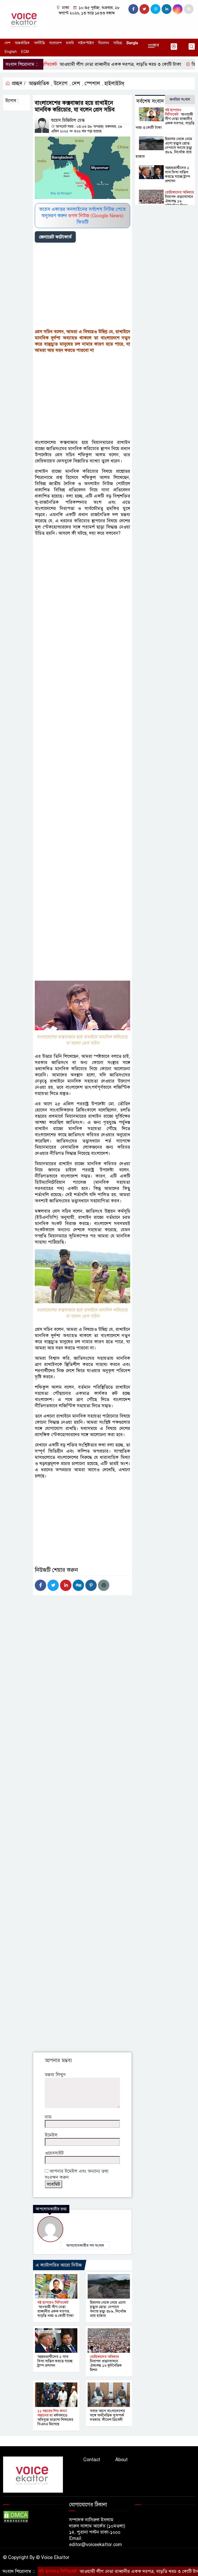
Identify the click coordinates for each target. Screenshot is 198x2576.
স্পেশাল (92, 83)
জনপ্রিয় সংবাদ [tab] (180, 99)
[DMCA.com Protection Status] (16, 2516)
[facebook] (133, 9)
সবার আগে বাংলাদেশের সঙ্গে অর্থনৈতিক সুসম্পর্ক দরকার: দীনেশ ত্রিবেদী (107, 2415)
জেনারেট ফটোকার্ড (55, 237)
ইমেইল (51, 2135)
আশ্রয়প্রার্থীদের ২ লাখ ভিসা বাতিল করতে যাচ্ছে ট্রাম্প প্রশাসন (55, 2361)
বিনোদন (104, 43)
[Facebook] (40, 1585)
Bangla (132, 43)
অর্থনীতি (39, 43)
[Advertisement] (82, 287)
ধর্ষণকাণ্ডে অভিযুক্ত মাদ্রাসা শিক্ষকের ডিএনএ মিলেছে (55, 2417)
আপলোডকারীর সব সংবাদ (85, 2245)
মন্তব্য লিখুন (55, 2075)
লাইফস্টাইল (86, 43)
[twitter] (144, 9)
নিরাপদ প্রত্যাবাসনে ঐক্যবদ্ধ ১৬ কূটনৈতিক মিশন (106, 2363)
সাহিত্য (118, 43)
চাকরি (70, 43)
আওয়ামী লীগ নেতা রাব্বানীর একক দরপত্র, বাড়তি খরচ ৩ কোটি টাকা (55, 2309)
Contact (92, 2460)
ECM (25, 52)
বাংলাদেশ (55, 43)
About (121, 2460)
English (11, 52)
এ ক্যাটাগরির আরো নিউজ (59, 2265)
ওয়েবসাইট (54, 2153)
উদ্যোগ (61, 83)
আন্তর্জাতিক (22, 43)
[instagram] (155, 9)
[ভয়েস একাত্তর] (25, 19)
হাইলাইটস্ (114, 83)
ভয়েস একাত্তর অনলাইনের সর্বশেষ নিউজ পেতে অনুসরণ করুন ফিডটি (82, 216)
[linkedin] (167, 9)
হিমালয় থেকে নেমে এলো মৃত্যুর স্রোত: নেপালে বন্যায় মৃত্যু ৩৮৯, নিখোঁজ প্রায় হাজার (108, 2309)
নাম (48, 2117)
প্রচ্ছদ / (18, 83)
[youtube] (178, 9)
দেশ (7, 43)
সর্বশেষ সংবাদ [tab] (150, 101)
